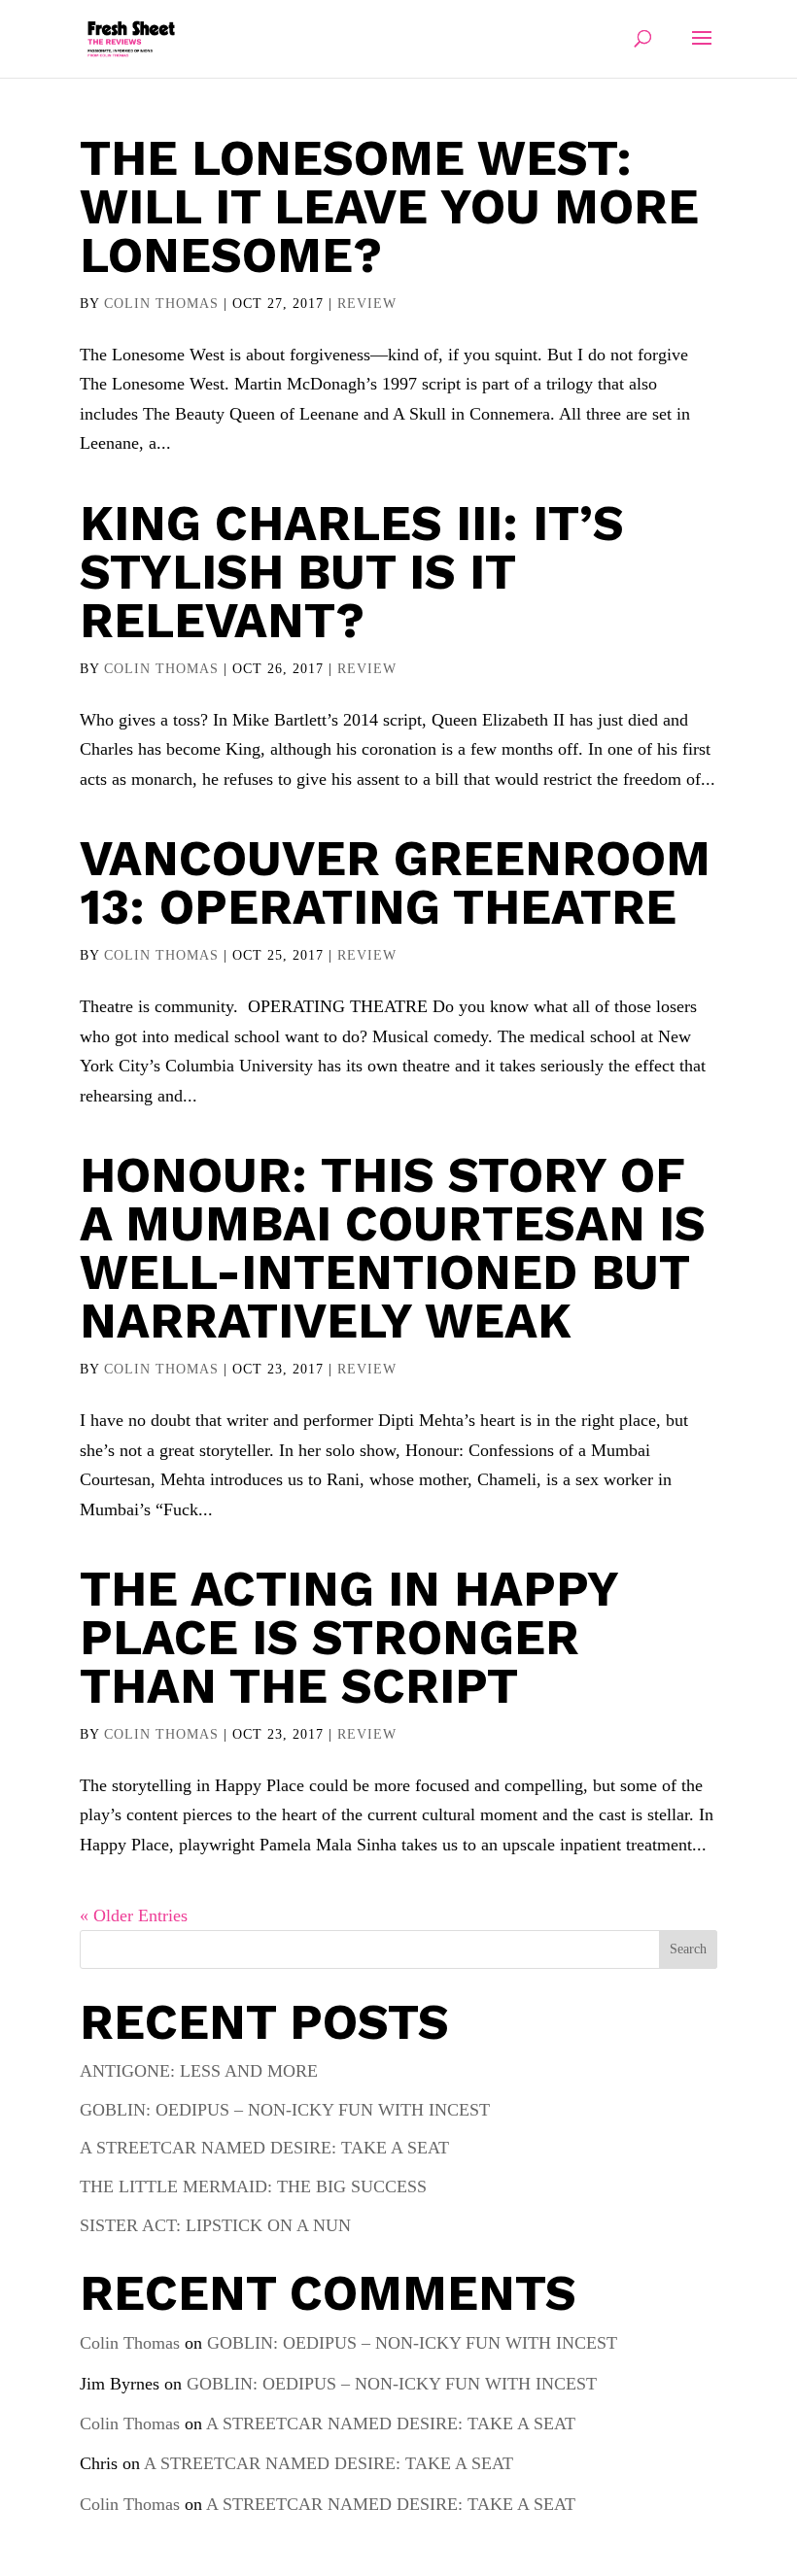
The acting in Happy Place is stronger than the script (349, 1637)
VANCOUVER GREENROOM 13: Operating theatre (395, 882)
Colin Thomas (161, 304)
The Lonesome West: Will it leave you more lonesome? (389, 206)
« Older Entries (134, 1915)
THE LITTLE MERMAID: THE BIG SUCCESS (253, 2186)
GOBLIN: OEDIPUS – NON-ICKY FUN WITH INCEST (285, 2110)
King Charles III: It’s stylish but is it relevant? (352, 572)
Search (688, 1949)
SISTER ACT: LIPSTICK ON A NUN (215, 2225)
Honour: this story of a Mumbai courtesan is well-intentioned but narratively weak (393, 1248)
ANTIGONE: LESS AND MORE (199, 2071)
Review (367, 304)
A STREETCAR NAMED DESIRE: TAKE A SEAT (264, 2148)
